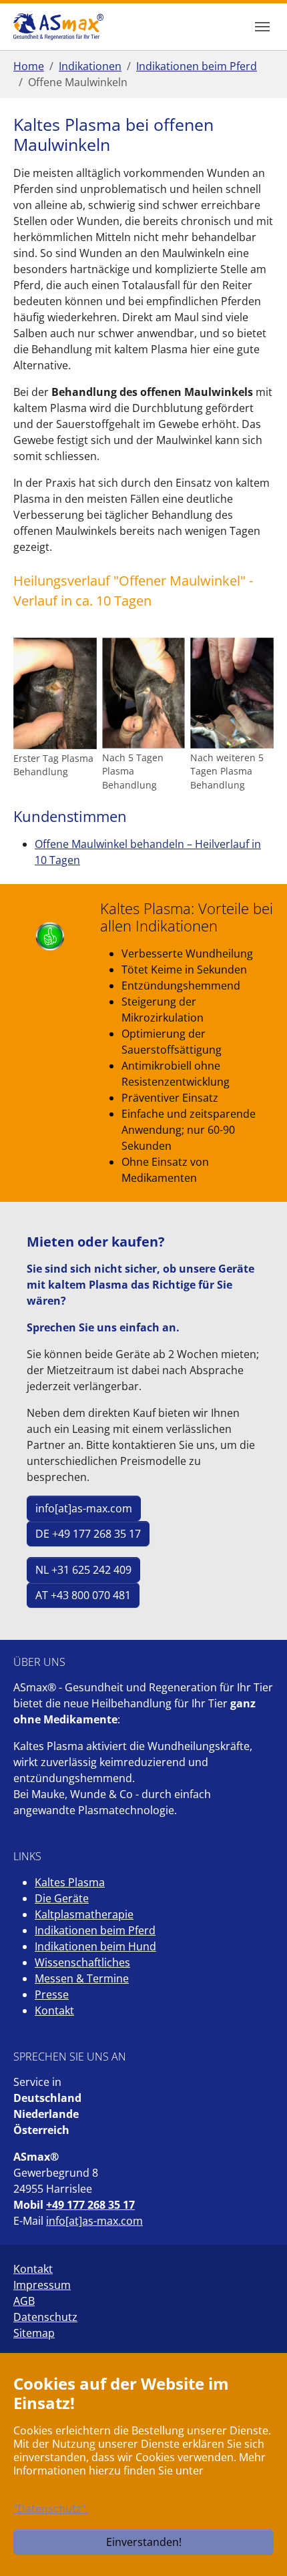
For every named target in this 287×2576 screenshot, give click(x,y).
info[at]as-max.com (84, 1508)
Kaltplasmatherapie (84, 1914)
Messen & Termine (82, 1978)
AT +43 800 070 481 (83, 1595)
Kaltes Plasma (70, 1882)
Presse (52, 1994)
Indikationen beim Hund (95, 1946)
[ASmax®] (58, 26)
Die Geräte (62, 1898)
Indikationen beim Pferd (95, 1930)
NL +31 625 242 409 (83, 1570)
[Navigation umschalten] (262, 27)
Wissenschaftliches (82, 1962)
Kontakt (54, 2010)
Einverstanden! (144, 2542)
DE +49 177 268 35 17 (88, 1534)
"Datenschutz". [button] (51, 2509)
